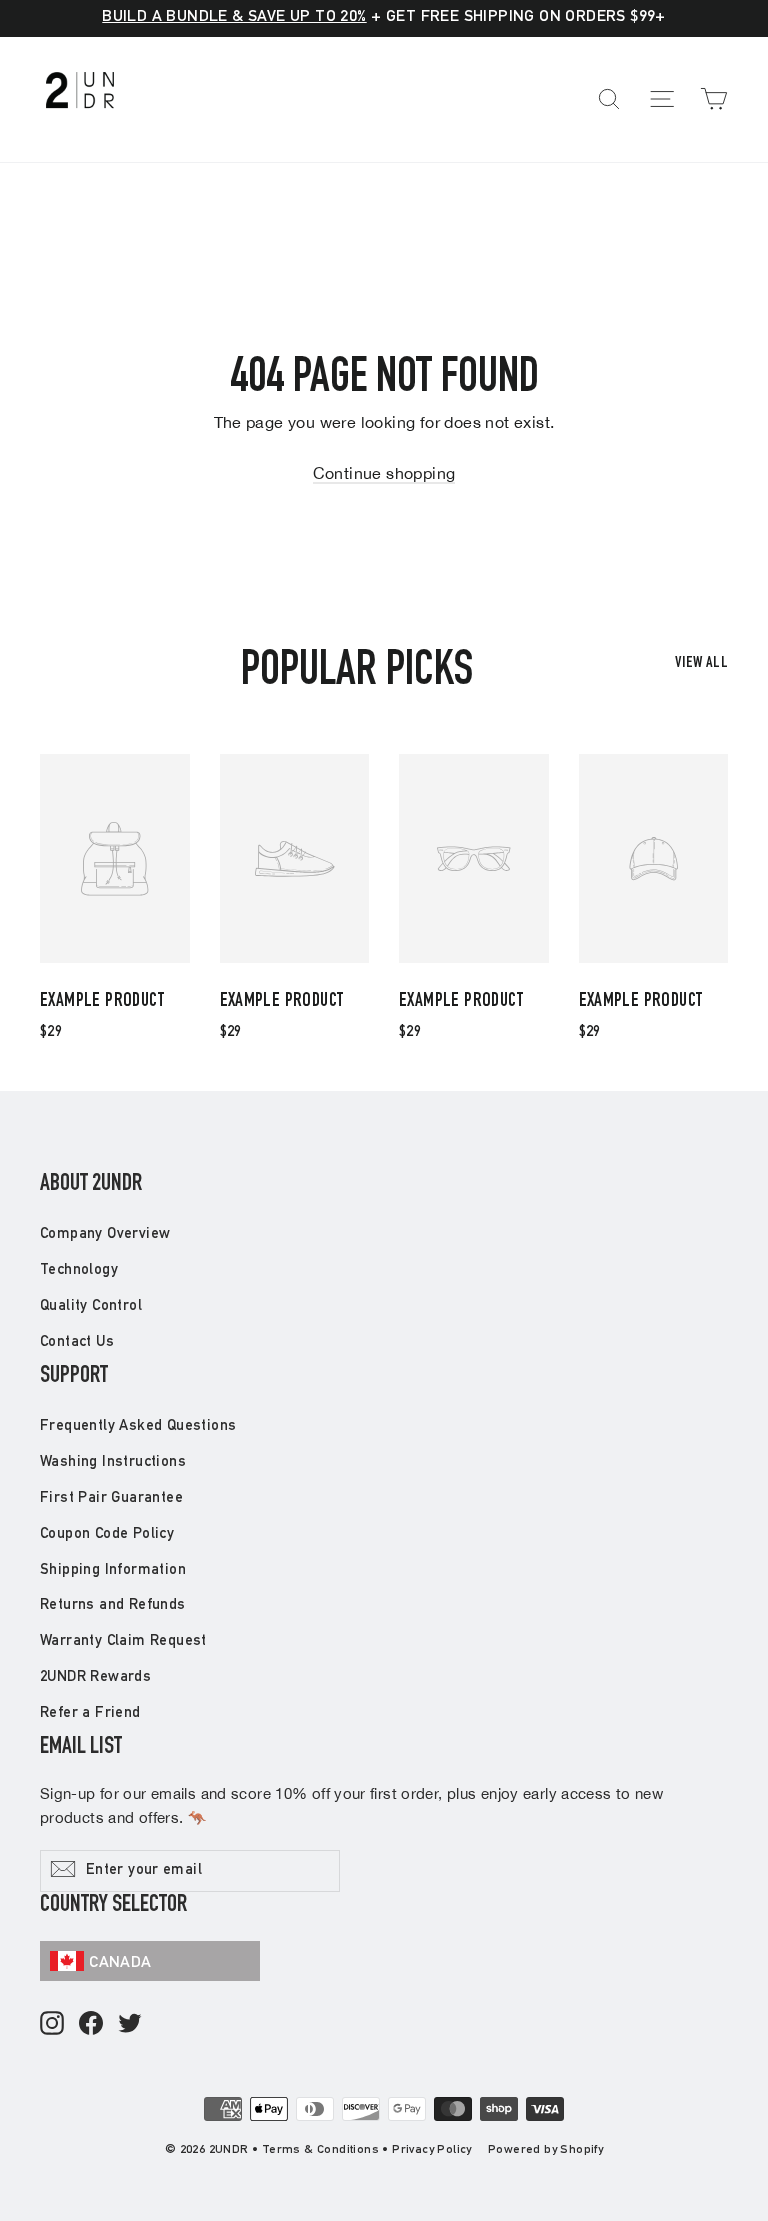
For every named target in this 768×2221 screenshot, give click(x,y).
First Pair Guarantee (111, 1498)
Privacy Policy (432, 2150)
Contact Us (77, 1342)
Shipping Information (113, 1570)
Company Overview (105, 1234)
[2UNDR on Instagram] (52, 2024)
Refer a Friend (90, 1713)
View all (701, 664)
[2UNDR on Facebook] (91, 2024)
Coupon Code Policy (107, 1534)
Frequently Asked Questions (138, 1426)
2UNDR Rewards (95, 1677)
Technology (79, 1270)
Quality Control (91, 1306)
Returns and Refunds (113, 1605)
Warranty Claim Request (123, 1641)
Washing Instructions (113, 1462)
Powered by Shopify (545, 2150)
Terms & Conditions (320, 2150)
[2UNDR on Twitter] (130, 2024)
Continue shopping (384, 473)
